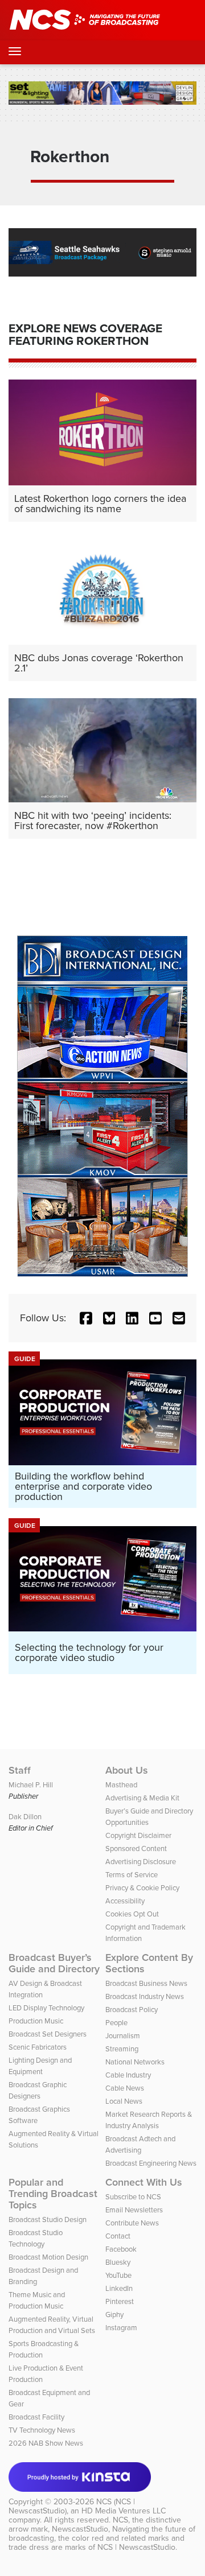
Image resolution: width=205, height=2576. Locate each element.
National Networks (135, 2062)
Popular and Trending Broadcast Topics (53, 2194)
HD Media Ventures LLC (124, 2511)
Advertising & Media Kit (142, 1798)
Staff (20, 1770)
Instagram (121, 2328)
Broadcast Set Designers (48, 2034)
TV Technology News (42, 2430)
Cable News (125, 2088)
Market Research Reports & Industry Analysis (149, 2120)
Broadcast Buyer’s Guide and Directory (54, 1963)
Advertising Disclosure (141, 1862)
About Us (127, 1770)
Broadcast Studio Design (48, 2220)
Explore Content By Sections (149, 1963)
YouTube (118, 2275)
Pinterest (120, 2301)
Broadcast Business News (146, 1983)
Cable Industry (128, 2075)
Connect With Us (144, 2182)
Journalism (123, 2036)
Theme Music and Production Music (37, 2300)
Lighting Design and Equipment (40, 2066)
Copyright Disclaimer (138, 1835)
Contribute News (132, 2223)
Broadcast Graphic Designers (38, 2090)
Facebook (121, 2249)
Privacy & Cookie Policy (142, 1888)
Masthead (121, 1785)
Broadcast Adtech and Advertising (140, 2144)
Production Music (36, 2021)
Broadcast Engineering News (151, 2163)
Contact (118, 2236)
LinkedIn (119, 2288)
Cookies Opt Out (132, 1914)
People (116, 2023)
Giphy (114, 2315)
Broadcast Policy (132, 2010)
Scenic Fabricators (38, 2047)
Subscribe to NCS (133, 2197)
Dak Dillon (25, 1817)
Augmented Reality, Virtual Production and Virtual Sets (52, 2325)
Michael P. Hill (31, 1785)
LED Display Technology (46, 2008)
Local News (124, 2101)
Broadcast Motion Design (48, 2257)
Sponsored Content (136, 1848)
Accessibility (125, 1901)
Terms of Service (132, 1875)
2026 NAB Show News (46, 2443)
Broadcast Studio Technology (36, 2238)
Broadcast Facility (36, 2417)
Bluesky (118, 2262)
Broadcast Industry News (145, 1996)
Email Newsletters (134, 2210)
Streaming (122, 2049)
